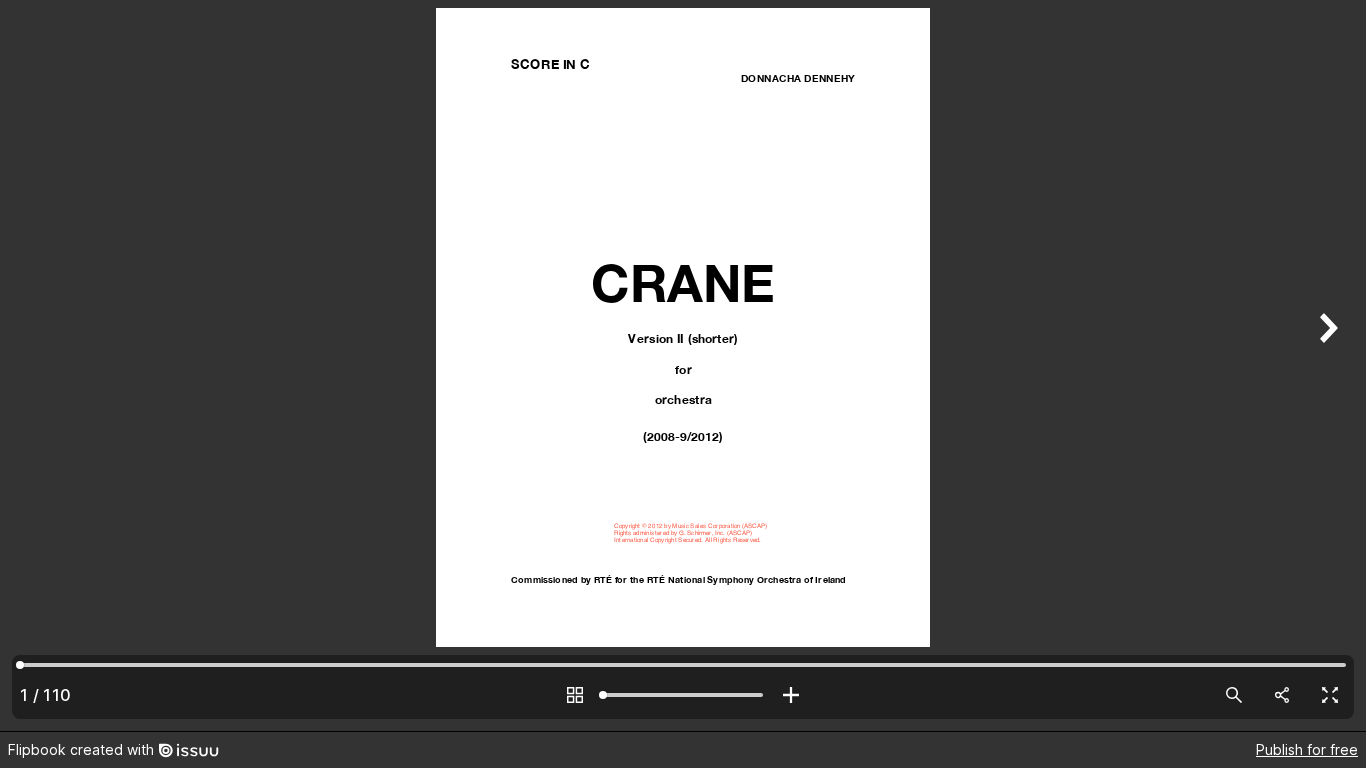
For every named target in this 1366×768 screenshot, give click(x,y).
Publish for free (1307, 749)
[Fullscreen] (1330, 695)
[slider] (683, 695)
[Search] (1234, 695)
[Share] (1282, 695)
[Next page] (1326, 365)
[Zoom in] (791, 695)
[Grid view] (575, 695)
